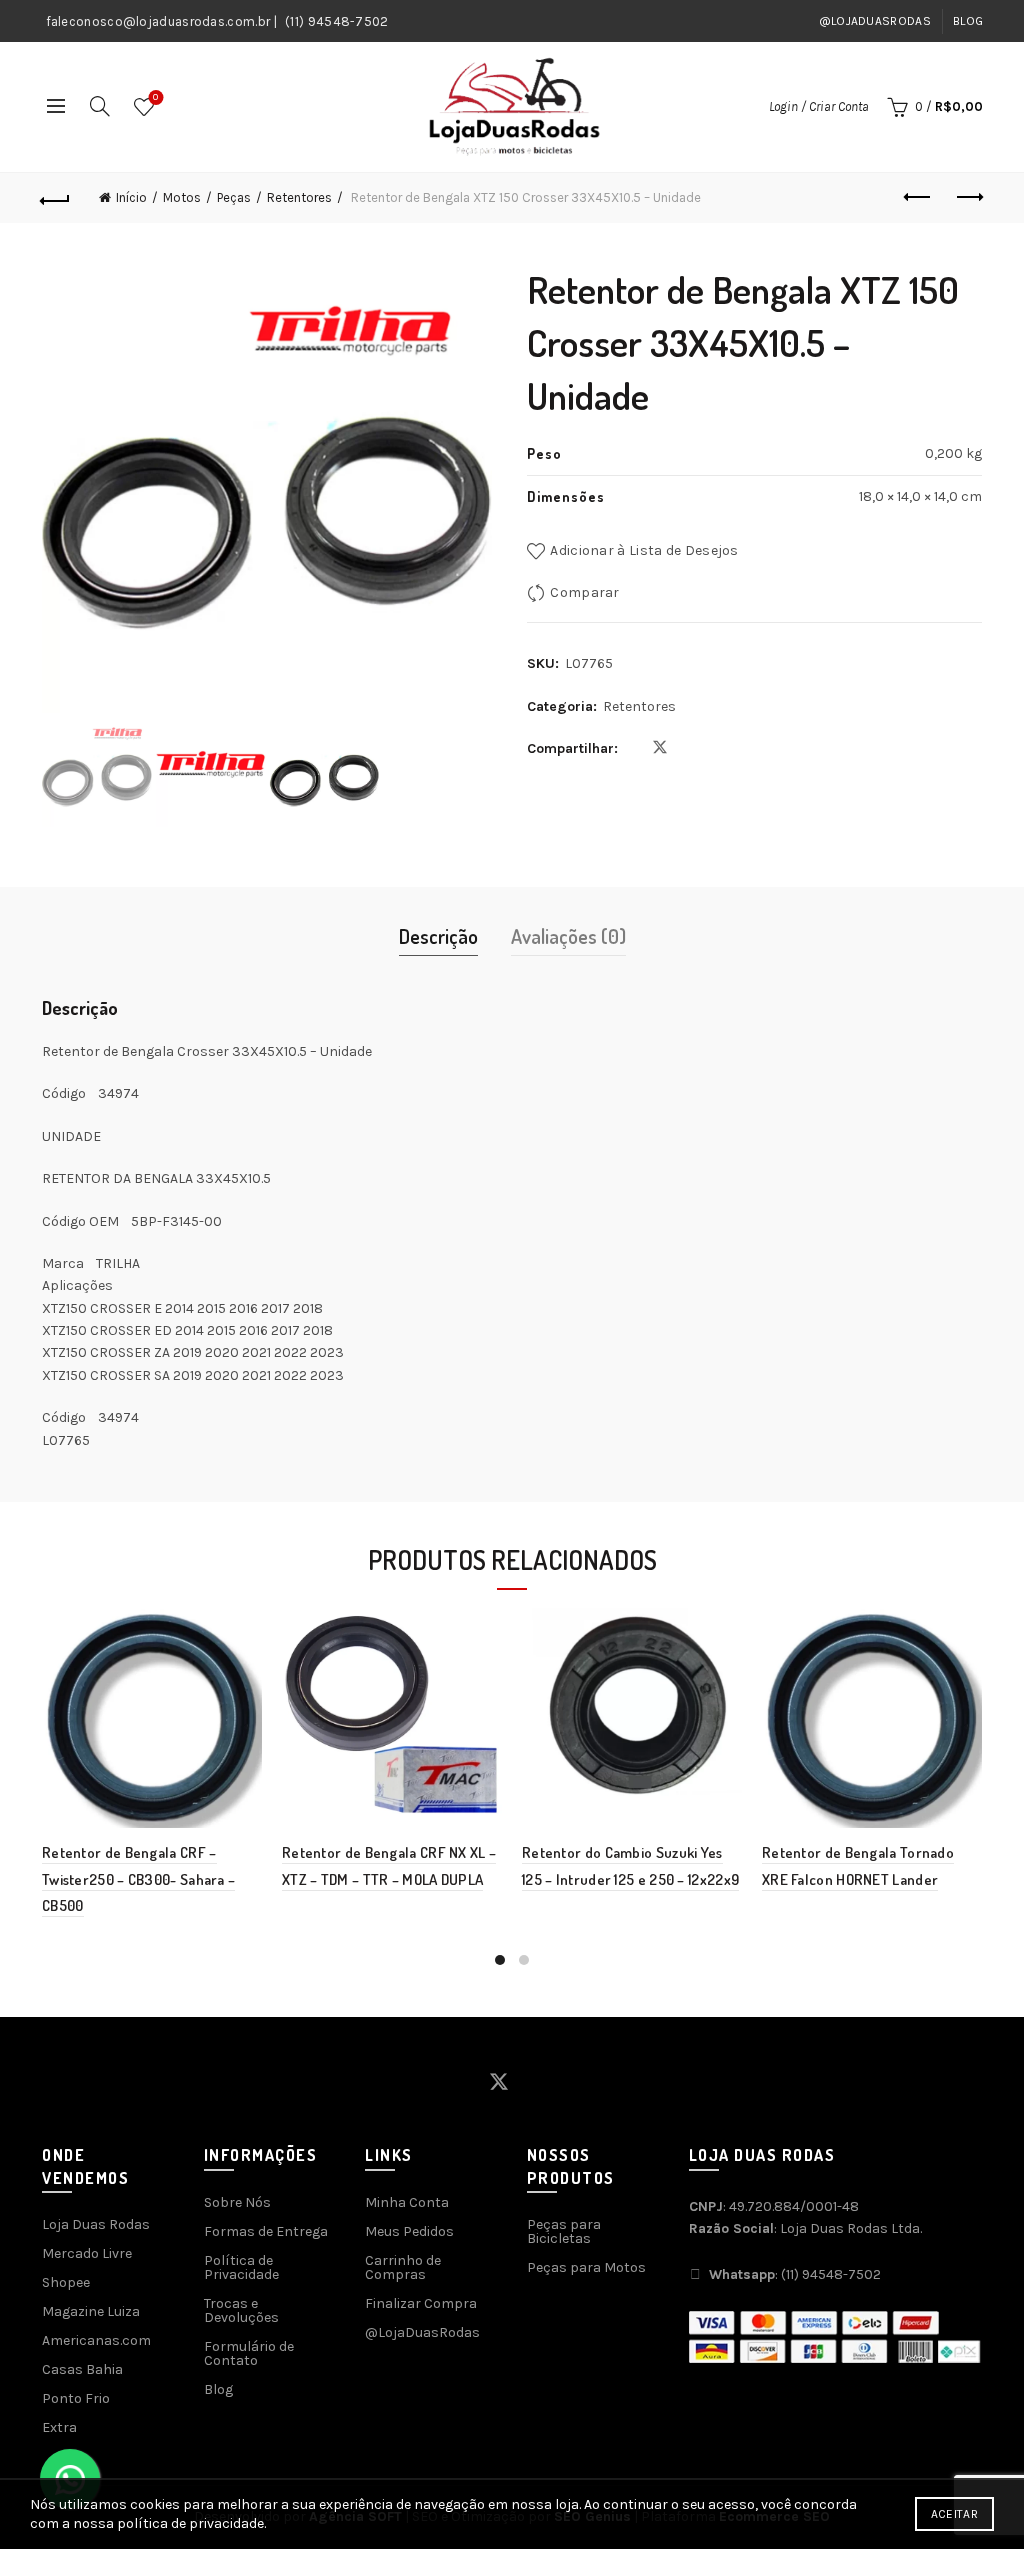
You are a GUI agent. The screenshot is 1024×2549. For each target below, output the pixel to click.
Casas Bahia (82, 2369)
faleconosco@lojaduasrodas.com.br (158, 21)
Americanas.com (96, 2340)
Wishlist (155, 97)
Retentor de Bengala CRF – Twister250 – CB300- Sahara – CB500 (138, 1879)
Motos (182, 197)
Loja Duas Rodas (96, 2224)
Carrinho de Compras (403, 2267)
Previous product (918, 198)
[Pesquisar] (100, 106)
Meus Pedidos (409, 2231)
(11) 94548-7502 (337, 21)
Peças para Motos (586, 2267)
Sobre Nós (237, 2202)
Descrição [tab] (438, 936)
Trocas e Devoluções (241, 2310)
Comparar (584, 592)
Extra (59, 2427)
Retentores (299, 197)
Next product (968, 198)
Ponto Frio (76, 2398)
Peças (234, 197)
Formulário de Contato (249, 2353)
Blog (968, 21)
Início (131, 197)
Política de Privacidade (241, 2267)
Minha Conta (407, 2202)
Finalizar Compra (421, 2303)
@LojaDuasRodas (875, 21)
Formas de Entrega (266, 2231)
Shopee (66, 2282)
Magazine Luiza (91, 2311)
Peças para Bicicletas (564, 2231)
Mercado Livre (87, 2253)
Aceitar (954, 2514)
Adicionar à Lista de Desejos (644, 550)
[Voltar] (56, 198)
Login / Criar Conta (819, 106)
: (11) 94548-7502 (795, 2274)
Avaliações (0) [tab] (568, 936)
